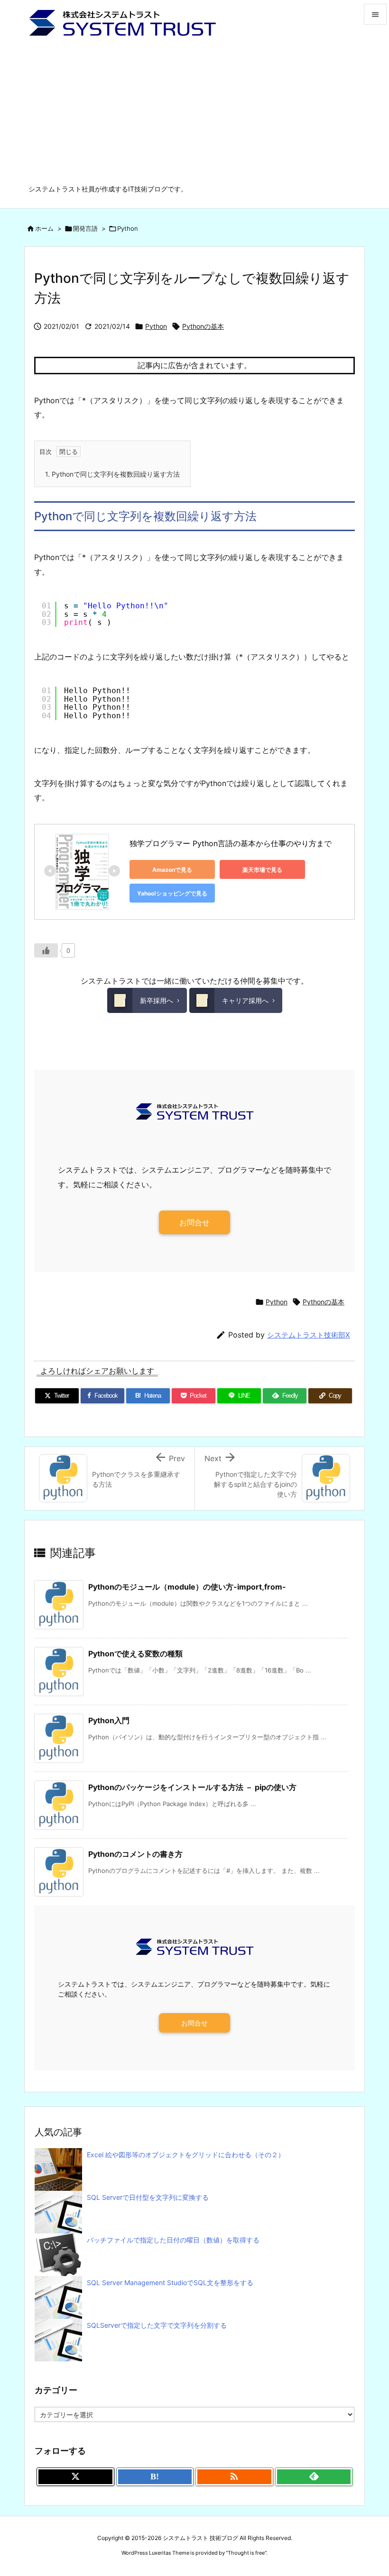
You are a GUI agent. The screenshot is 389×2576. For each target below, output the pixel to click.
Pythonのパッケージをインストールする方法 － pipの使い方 (192, 1787)
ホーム (44, 228)
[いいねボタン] (46, 950)
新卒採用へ (157, 1000)
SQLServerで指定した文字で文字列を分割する (157, 2325)
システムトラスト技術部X (309, 1335)
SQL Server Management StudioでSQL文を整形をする (170, 2282)
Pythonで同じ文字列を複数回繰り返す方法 (112, 474)
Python (128, 228)
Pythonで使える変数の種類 (135, 1654)
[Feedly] (314, 2477)
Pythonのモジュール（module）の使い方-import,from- (187, 1587)
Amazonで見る (172, 870)
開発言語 (85, 228)
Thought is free (246, 2553)
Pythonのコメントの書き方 (135, 1854)
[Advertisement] (194, 113)
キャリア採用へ (245, 1000)
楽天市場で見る (262, 870)
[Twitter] (75, 2477)
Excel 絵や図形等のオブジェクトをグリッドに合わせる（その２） (186, 2155)
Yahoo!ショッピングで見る (172, 893)
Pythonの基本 (203, 326)
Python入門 (109, 1720)
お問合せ (194, 1222)
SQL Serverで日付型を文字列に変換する (148, 2197)
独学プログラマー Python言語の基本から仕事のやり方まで (231, 843)
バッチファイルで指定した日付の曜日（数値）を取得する (173, 2240)
